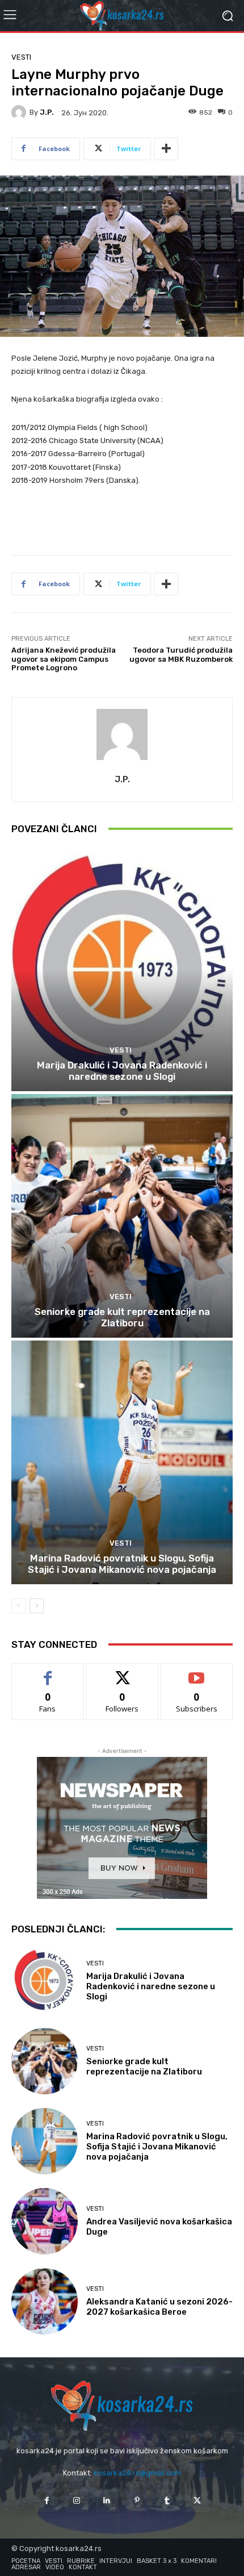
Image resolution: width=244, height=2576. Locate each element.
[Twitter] (197, 2501)
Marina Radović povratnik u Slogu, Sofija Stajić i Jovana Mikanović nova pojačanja (122, 1564)
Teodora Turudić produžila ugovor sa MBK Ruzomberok (181, 655)
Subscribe (197, 1672)
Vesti (21, 57)
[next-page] (37, 1606)
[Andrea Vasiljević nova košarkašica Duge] (45, 2221)
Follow (122, 1672)
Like (48, 1672)
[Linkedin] (107, 2501)
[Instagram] (77, 2501)
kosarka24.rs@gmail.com (137, 2473)
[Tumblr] (167, 2501)
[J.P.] (20, 112)
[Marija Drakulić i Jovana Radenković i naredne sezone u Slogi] (122, 969)
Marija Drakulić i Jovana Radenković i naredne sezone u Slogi (122, 1071)
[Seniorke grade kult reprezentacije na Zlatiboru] (122, 1216)
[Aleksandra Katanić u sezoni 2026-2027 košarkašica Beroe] (45, 2301)
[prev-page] (18, 1606)
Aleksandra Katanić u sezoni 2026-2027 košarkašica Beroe (159, 2307)
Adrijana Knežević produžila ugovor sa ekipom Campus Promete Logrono (64, 659)
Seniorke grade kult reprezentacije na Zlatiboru (122, 1317)
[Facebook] (46, 2501)
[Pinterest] (137, 2501)
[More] (166, 149)
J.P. (47, 112)
